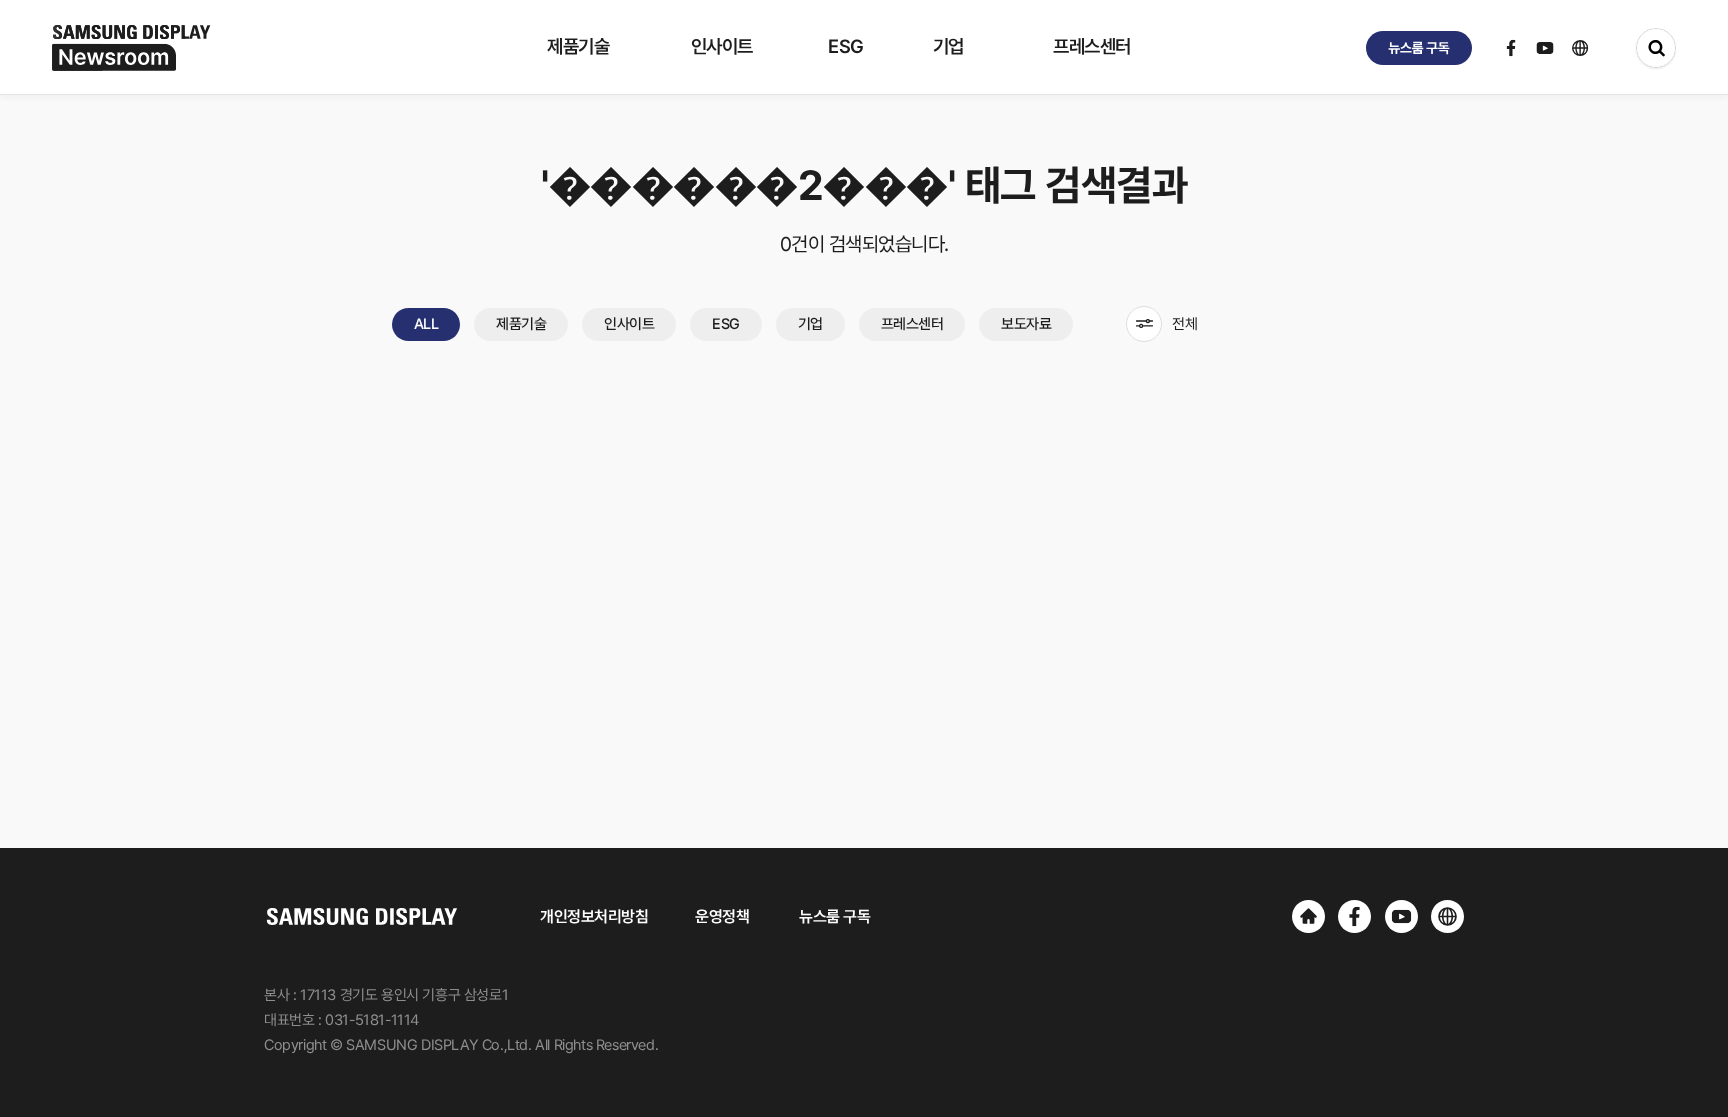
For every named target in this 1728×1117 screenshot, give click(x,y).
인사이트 (629, 324)
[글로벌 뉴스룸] (1447, 916)
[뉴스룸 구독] (1419, 48)
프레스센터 (912, 324)
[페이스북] (1354, 916)
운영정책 (722, 916)
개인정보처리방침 (594, 916)
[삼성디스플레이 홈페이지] (1308, 916)
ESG (726, 324)
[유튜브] (1401, 916)
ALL (426, 324)
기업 (810, 324)
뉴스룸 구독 (834, 916)
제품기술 (521, 324)
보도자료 (1026, 324)
